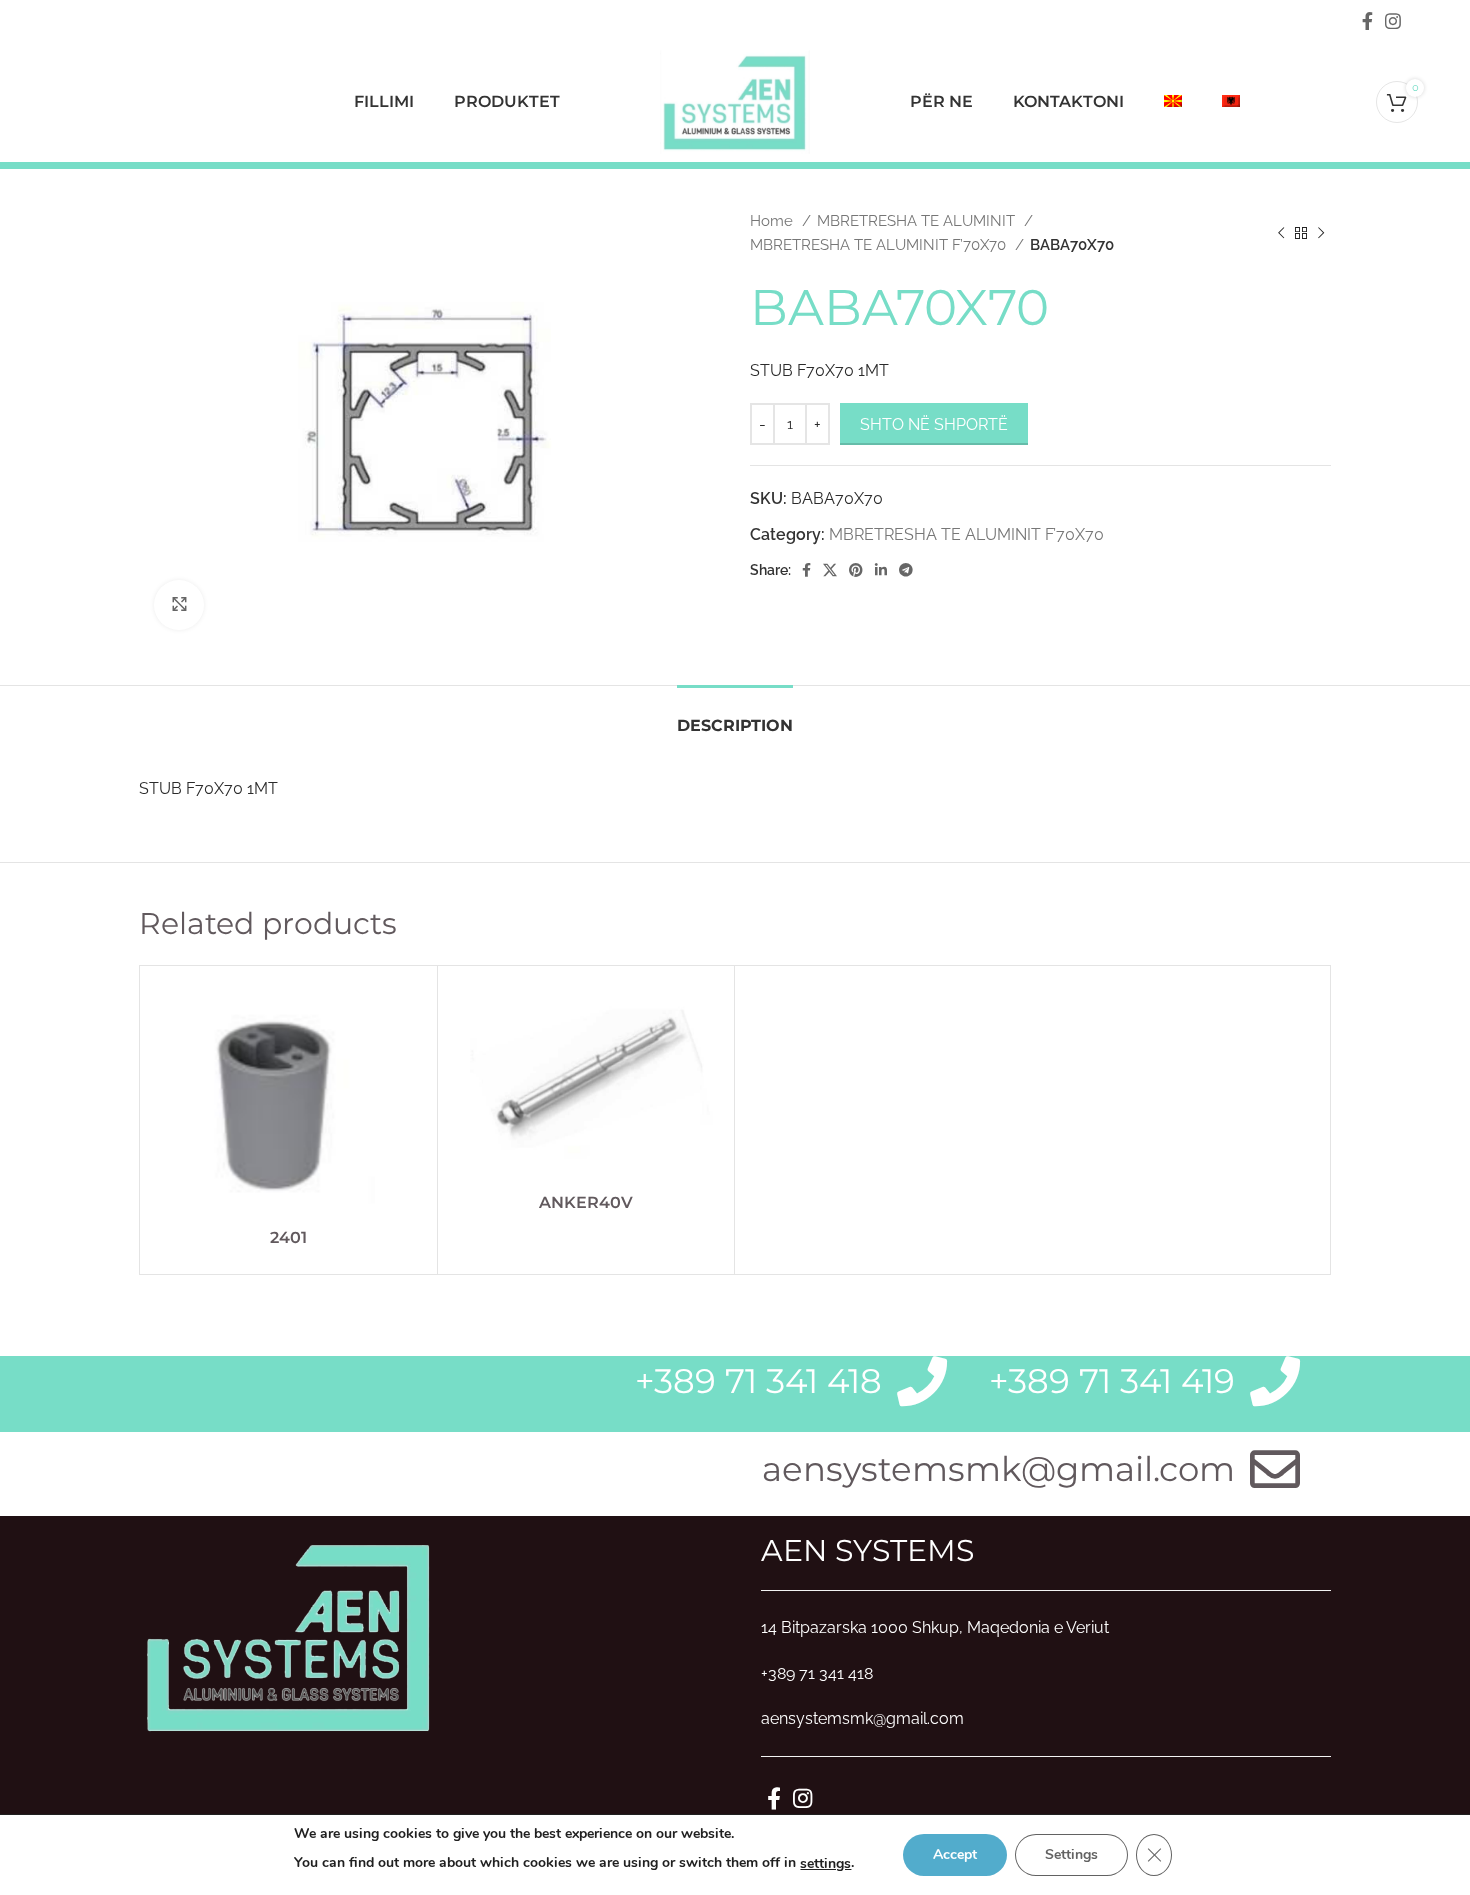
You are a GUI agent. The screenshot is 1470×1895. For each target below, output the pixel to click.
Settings (1071, 1854)
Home (773, 221)
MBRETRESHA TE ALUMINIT (918, 221)
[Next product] (1321, 233)
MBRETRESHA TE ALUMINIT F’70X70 (880, 245)
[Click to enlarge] (179, 605)
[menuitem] (1173, 102)
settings (825, 1863)
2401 (288, 1237)
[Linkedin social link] (881, 570)
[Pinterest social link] (856, 570)
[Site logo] (735, 100)
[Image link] (289, 1634)
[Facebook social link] (1367, 21)
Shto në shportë (934, 424)
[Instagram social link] (1393, 21)
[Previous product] (1281, 233)
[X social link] (830, 570)
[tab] (735, 715)
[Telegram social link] (906, 570)
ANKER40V (586, 1202)
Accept (955, 1854)
